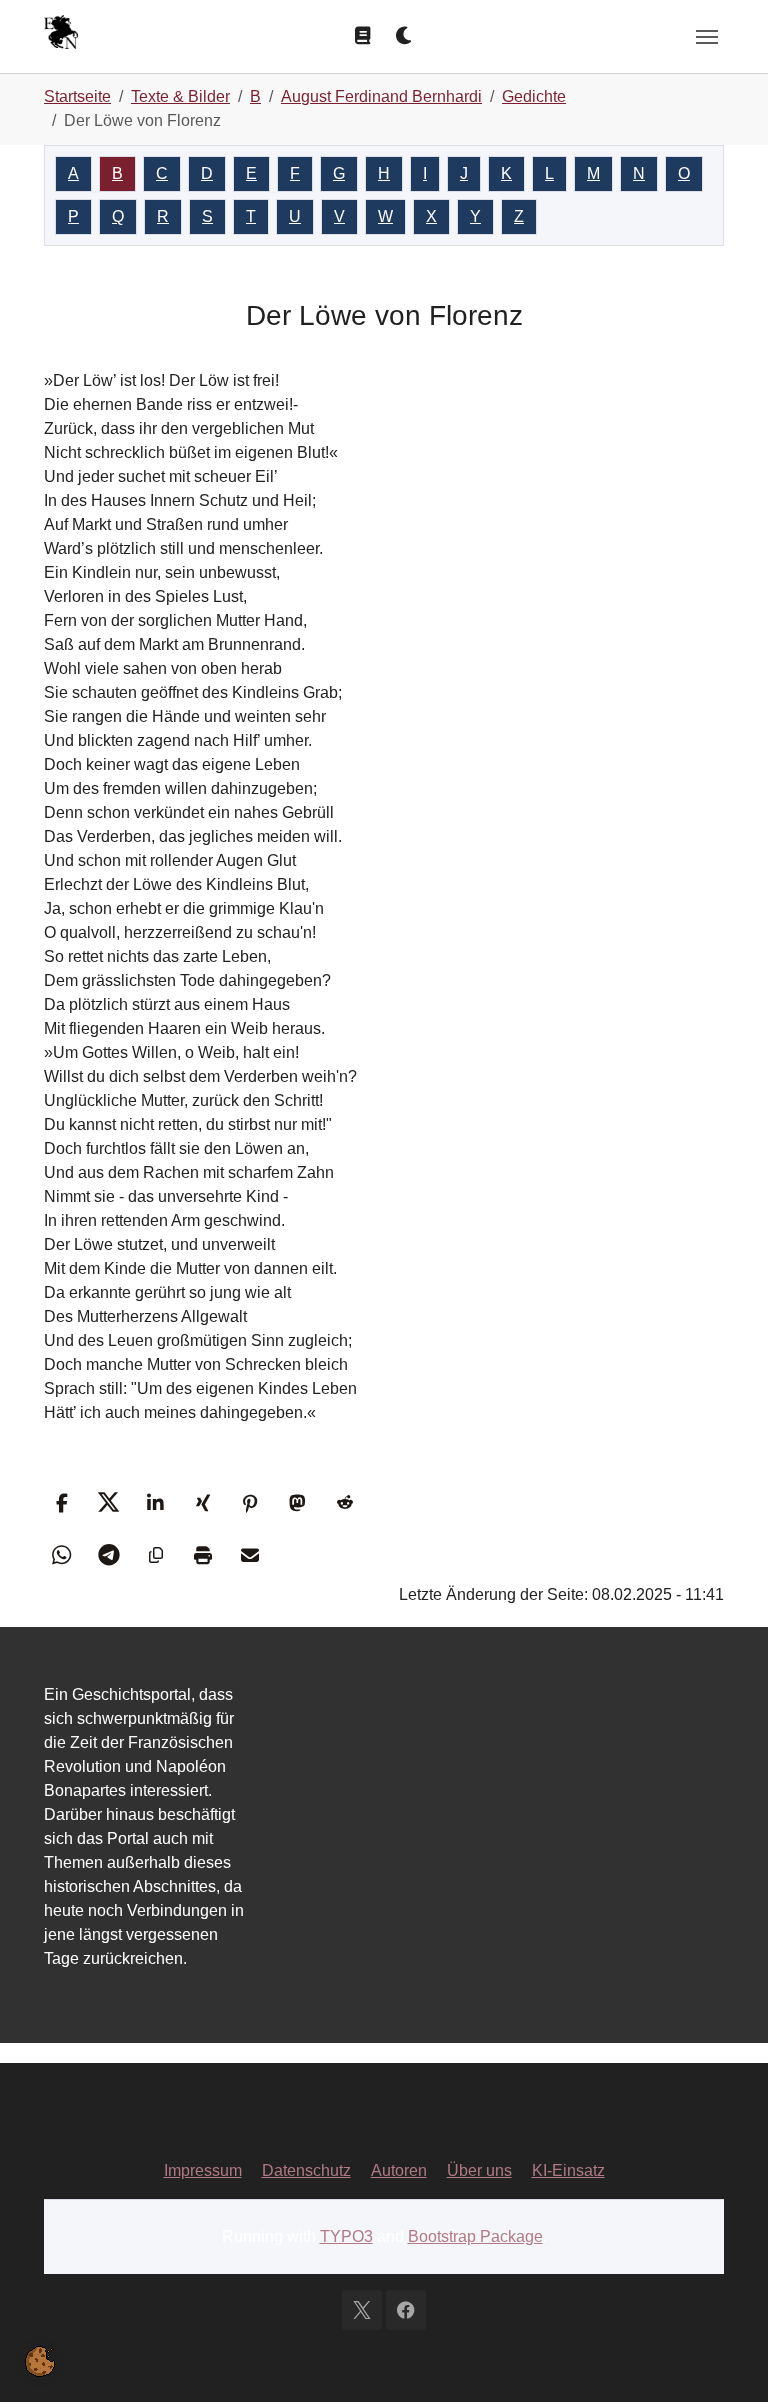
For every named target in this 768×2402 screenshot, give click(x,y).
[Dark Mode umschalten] (405, 36)
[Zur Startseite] (61, 34)
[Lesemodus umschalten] (363, 36)
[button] (61, 1502)
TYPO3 (346, 2236)
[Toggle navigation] (707, 37)
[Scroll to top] (724, 2358)
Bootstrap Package (475, 2236)
